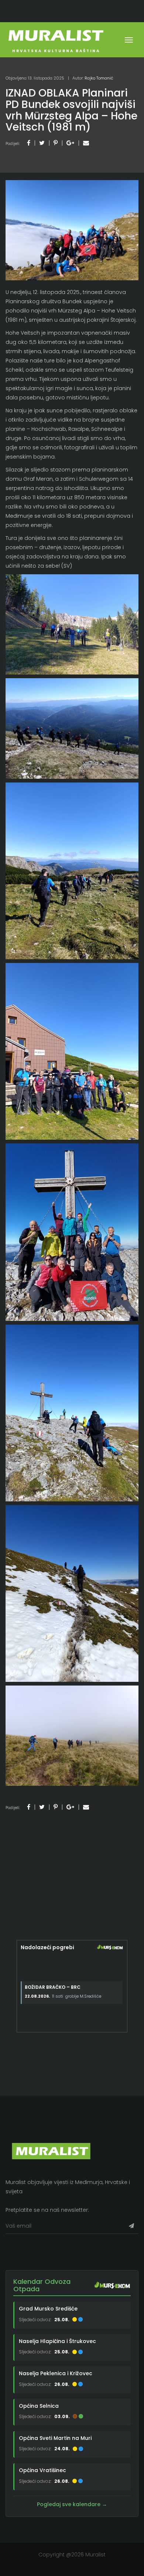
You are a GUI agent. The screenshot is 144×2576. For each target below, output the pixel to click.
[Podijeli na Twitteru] (42, 143)
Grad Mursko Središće (48, 2309)
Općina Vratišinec (42, 2470)
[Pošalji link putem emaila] (86, 143)
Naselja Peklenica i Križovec (56, 2373)
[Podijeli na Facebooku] (29, 143)
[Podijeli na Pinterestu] (56, 143)
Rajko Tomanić (99, 78)
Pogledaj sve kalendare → (72, 2504)
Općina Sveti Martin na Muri (55, 2438)
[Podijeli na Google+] (70, 143)
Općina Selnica (39, 2406)
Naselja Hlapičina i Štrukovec (57, 2341)
